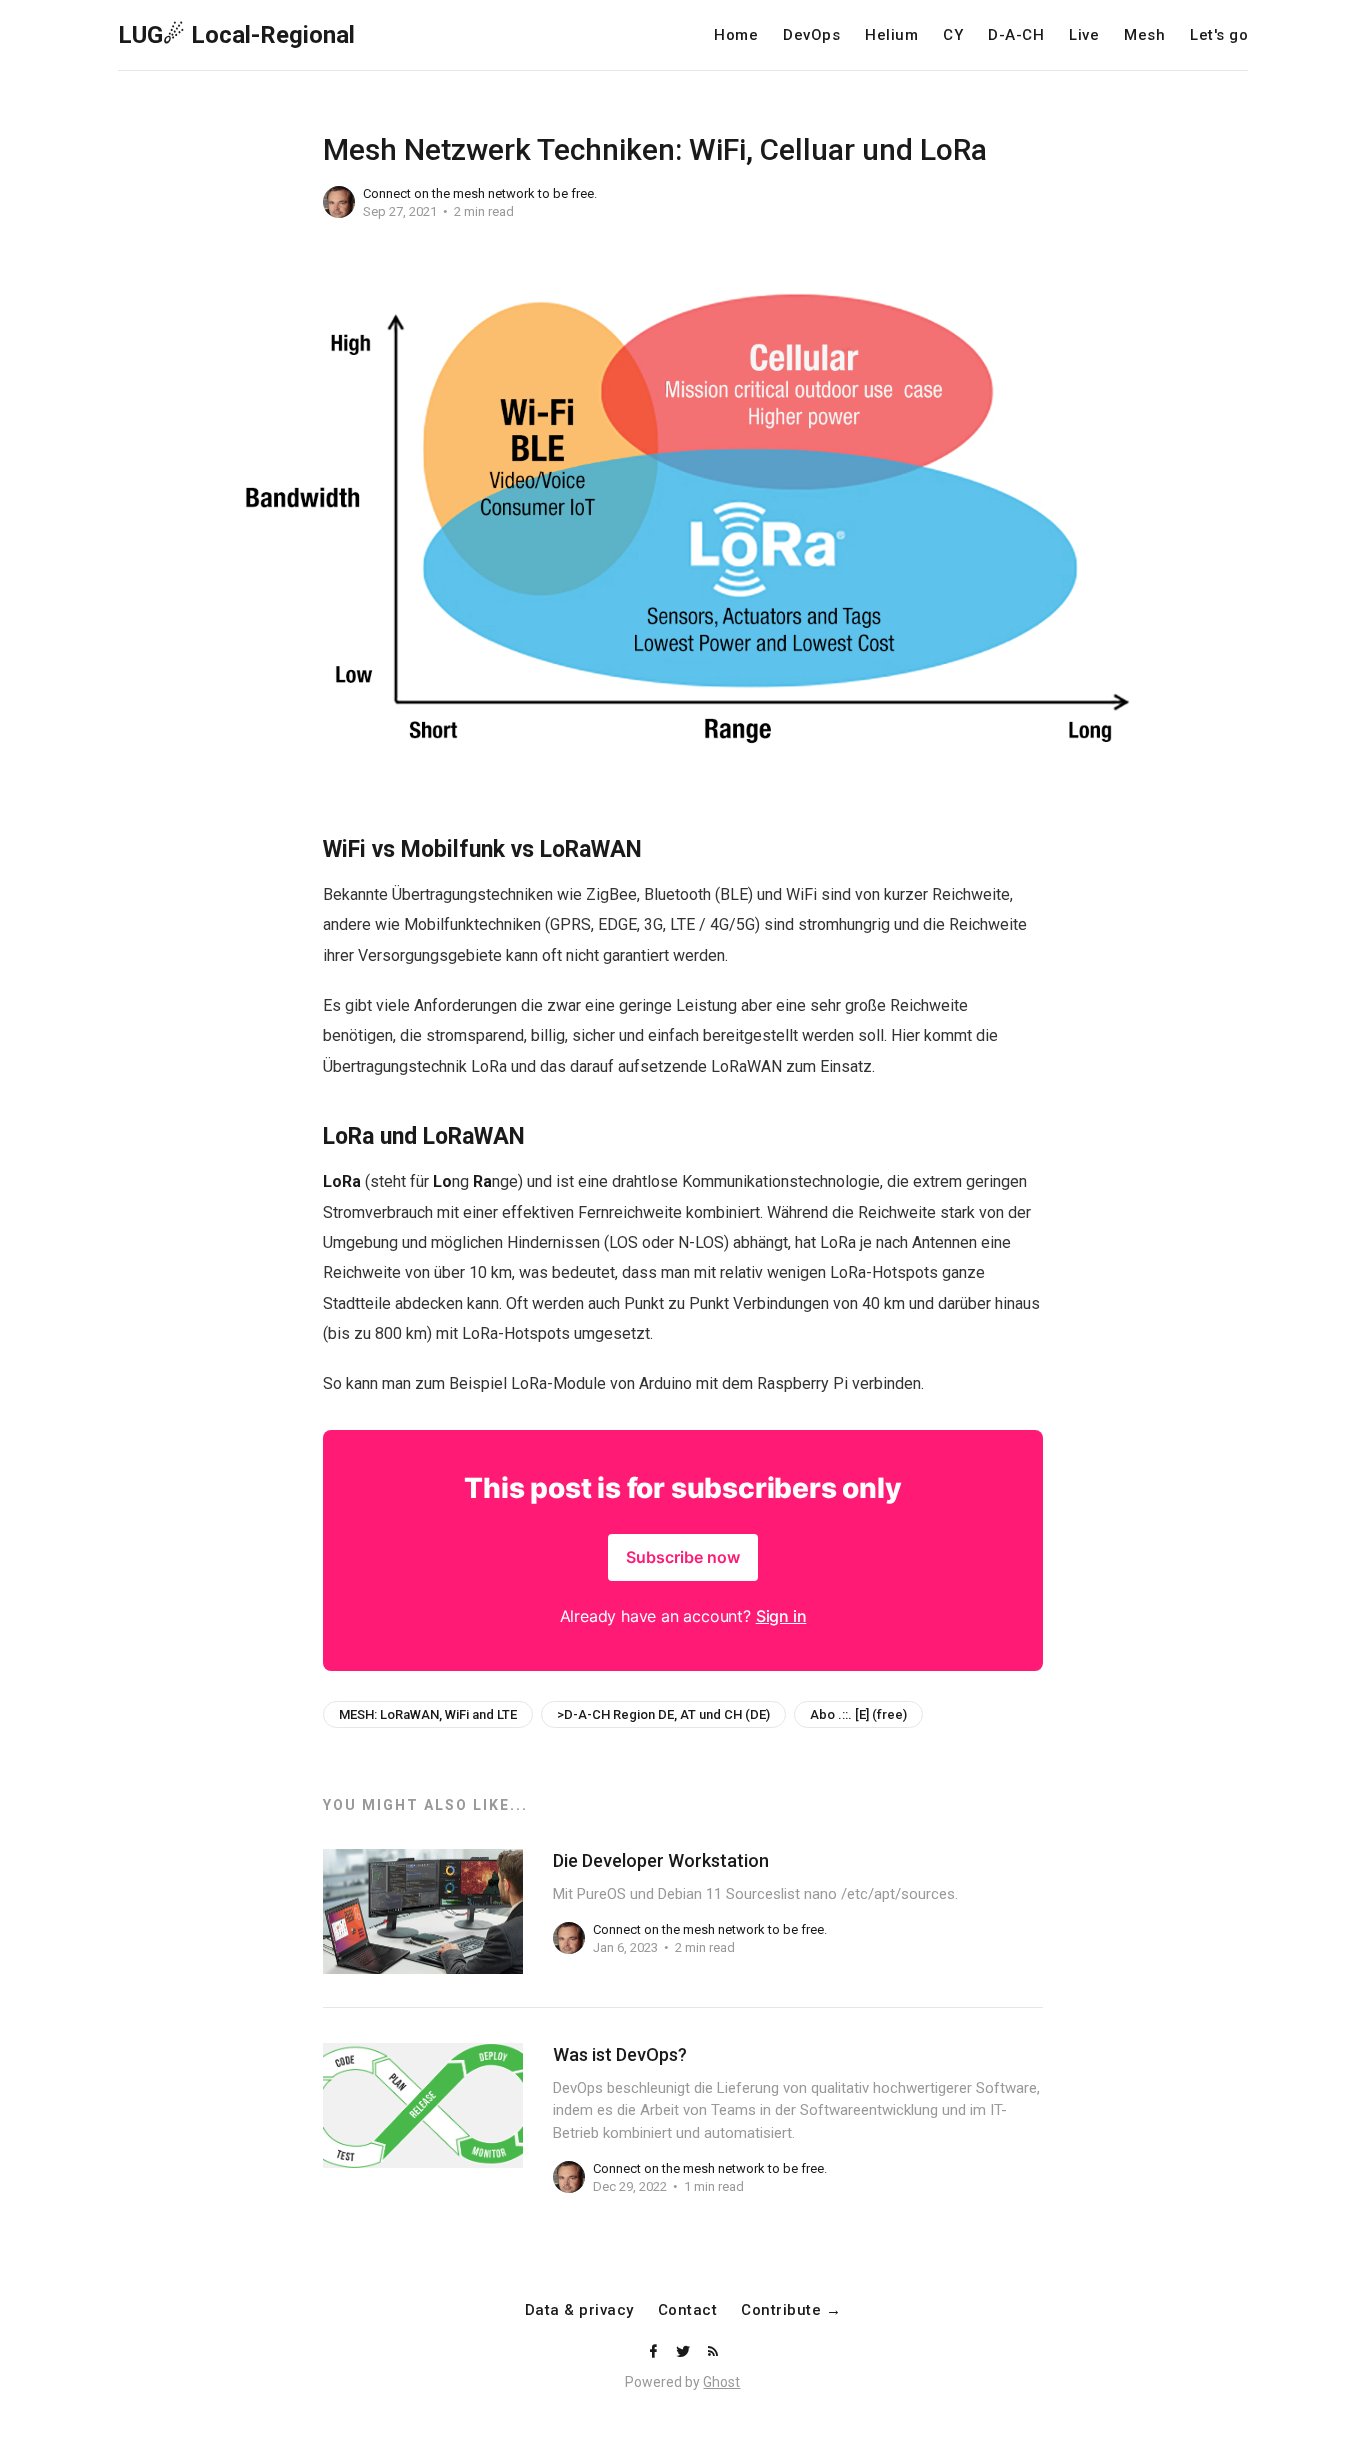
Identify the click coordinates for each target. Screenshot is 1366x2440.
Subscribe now (683, 1557)
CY (953, 35)
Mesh (1144, 35)
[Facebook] (655, 2352)
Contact (688, 2310)
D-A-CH (1016, 35)
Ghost (721, 2382)
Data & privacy (579, 2310)
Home (736, 35)
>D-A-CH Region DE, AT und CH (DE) (663, 1714)
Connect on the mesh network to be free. (480, 193)
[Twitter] (685, 2352)
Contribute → (791, 2310)
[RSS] (713, 2352)
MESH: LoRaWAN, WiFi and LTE (428, 1714)
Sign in (781, 1616)
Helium (891, 35)
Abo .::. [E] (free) (858, 1714)
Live (1084, 35)
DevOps (811, 35)
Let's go (1219, 35)
